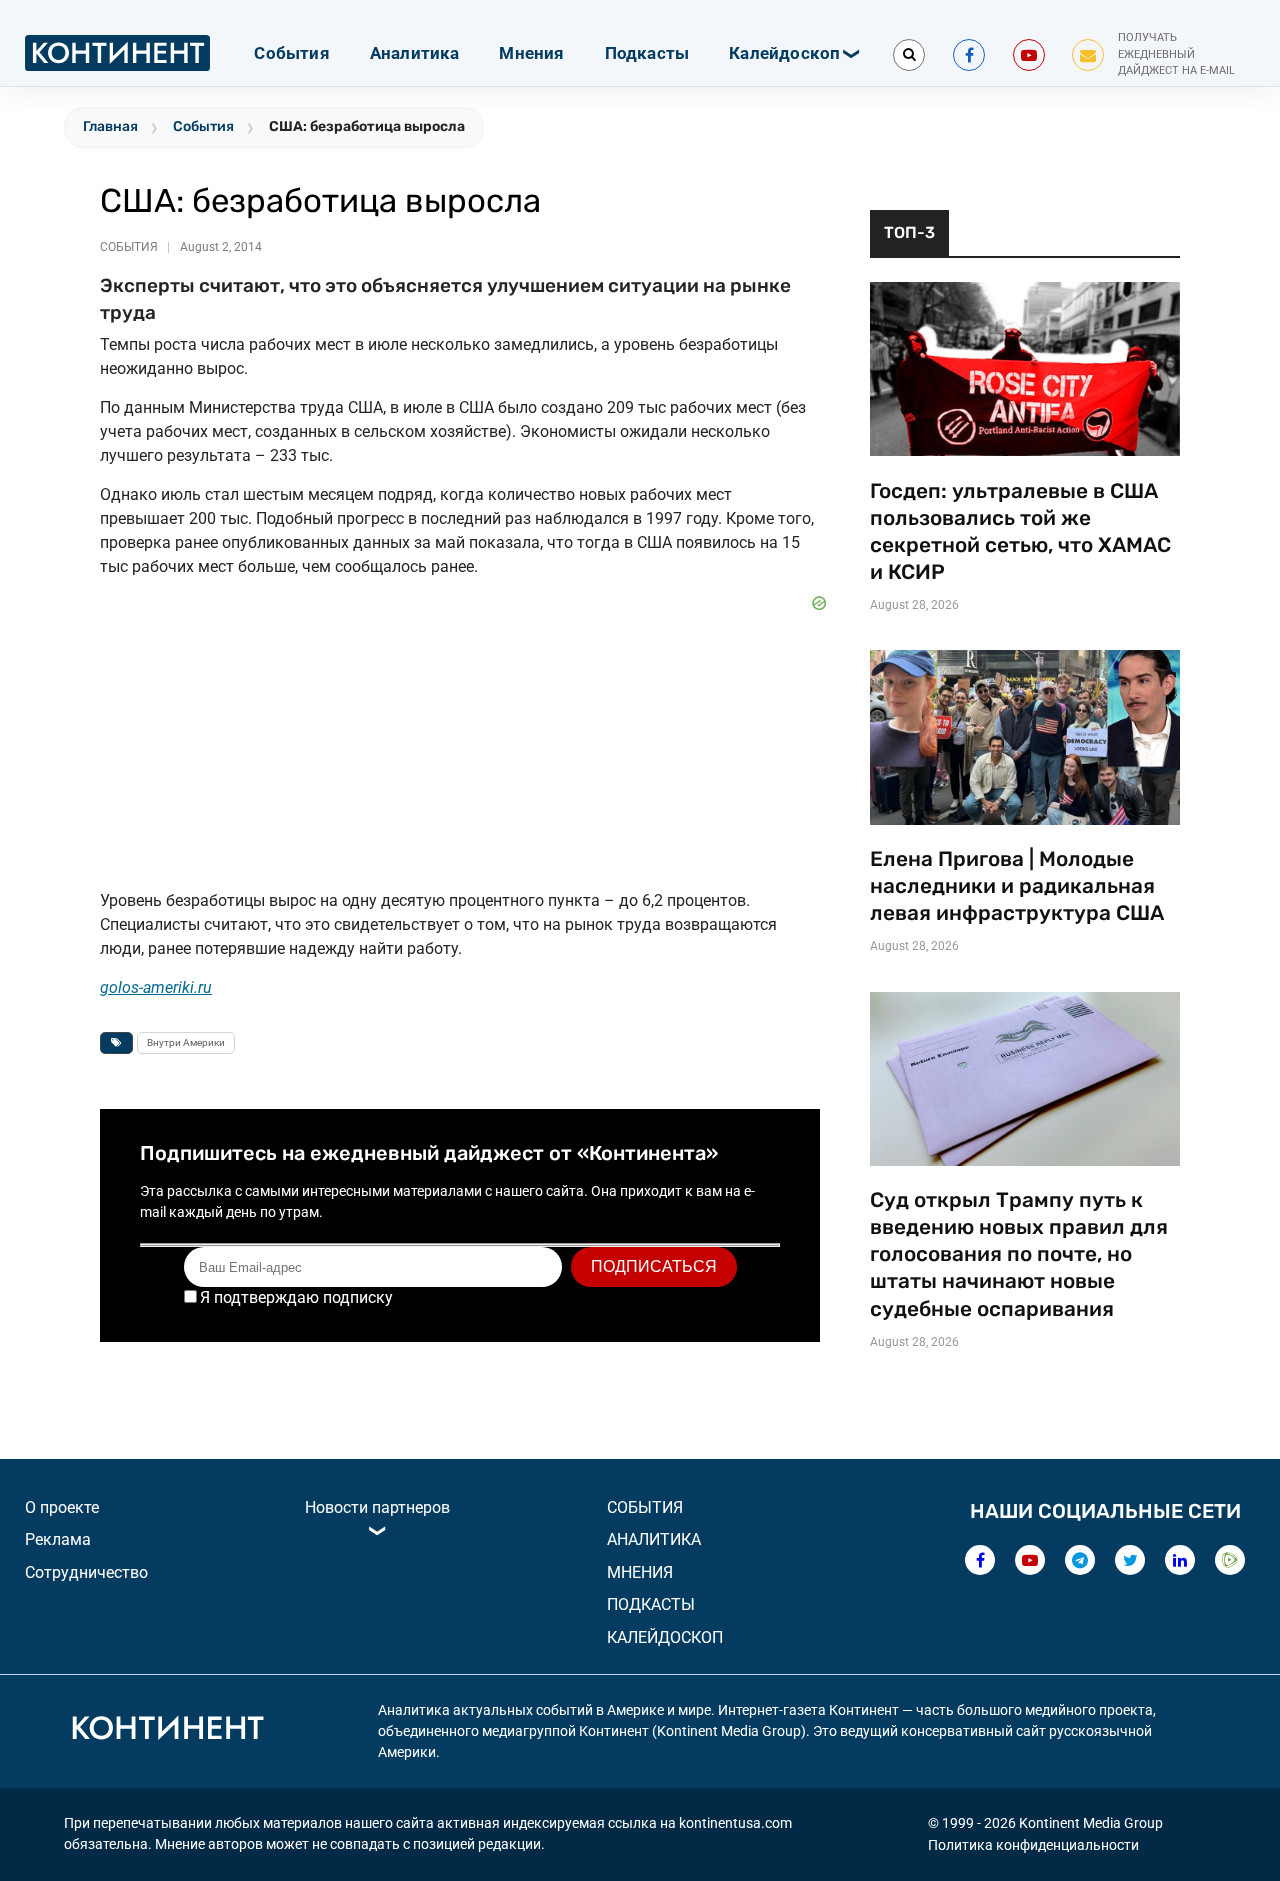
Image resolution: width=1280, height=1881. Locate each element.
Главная (110, 126)
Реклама (58, 1539)
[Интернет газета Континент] (167, 1731)
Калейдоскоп (784, 53)
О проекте (62, 1507)
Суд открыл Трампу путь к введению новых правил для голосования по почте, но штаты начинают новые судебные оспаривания (1019, 1254)
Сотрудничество (86, 1572)
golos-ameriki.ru (156, 987)
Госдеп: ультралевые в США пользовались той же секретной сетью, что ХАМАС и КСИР (1020, 531)
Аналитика (415, 53)
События (291, 53)
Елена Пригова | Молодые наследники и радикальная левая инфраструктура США (1017, 886)
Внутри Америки (186, 1042)
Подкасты (647, 53)
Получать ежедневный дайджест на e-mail (1176, 54)
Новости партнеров (377, 1507)
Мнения (531, 53)
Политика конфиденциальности (1033, 1845)
